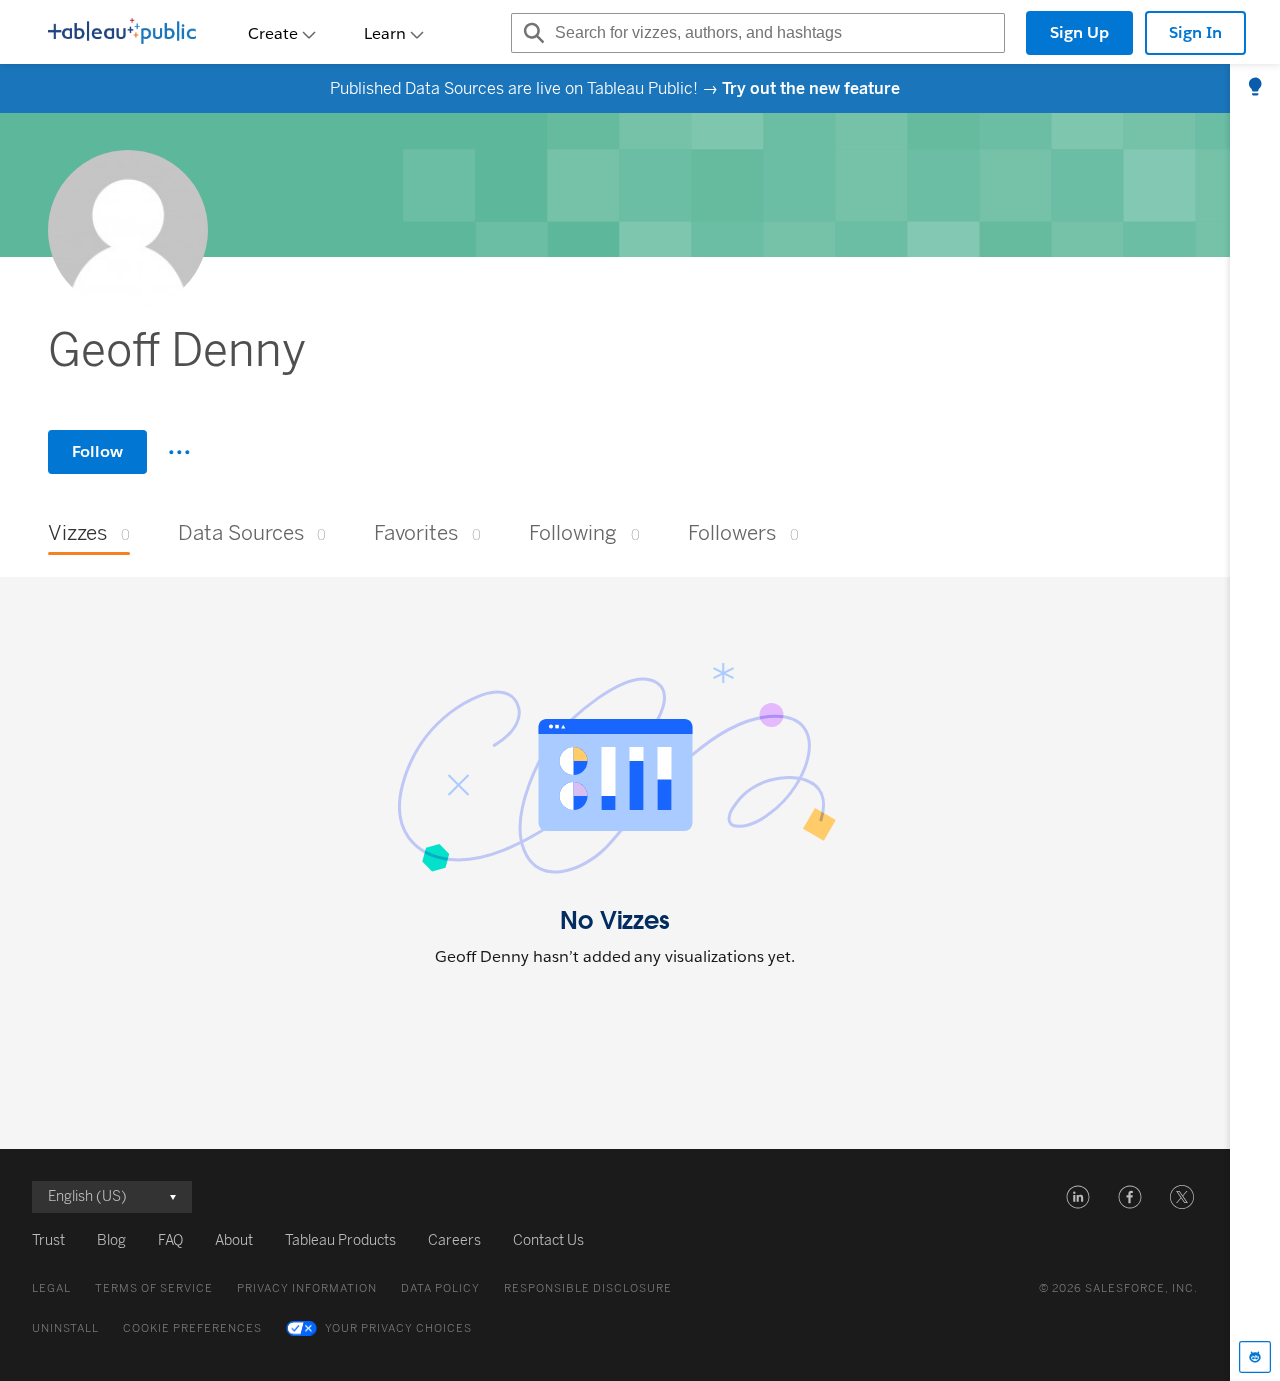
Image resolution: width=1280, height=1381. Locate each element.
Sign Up (1079, 32)
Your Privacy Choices (398, 1328)
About (234, 1240)
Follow (97, 451)
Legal (51, 1288)
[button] (1078, 1197)
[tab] (1255, 88)
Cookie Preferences (192, 1328)
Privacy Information (307, 1288)
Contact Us (548, 1240)
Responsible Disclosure (588, 1288)
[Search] (531, 33)
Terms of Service (154, 1288)
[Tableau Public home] (122, 33)
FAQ (170, 1240)
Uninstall (65, 1328)
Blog (111, 1240)
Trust (48, 1240)
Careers (454, 1240)
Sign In (1195, 32)
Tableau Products (340, 1240)
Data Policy (440, 1288)
